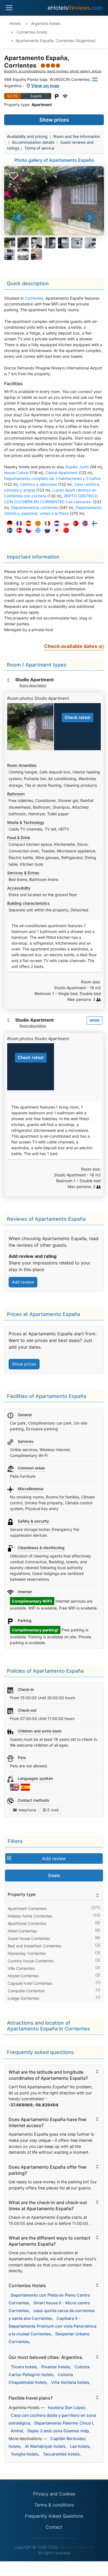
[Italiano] (46, 524)
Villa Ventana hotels (70, 2382)
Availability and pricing (27, 136)
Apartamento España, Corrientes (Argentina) (56, 41)
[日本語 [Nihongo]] (55, 530)
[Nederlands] (55, 524)
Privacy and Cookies (54, 2494)
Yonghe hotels (25, 2454)
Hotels (15, 23)
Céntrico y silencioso (38, 484)
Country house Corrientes (31, 1961)
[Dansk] (18, 530)
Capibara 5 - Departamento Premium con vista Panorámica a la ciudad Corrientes (52, 2326)
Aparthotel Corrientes (27, 1923)
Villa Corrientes (21, 1968)
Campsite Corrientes (26, 1991)
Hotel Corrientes (22, 1931)
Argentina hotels (45, 23)
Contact (54, 2527)
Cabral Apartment (61, 473)
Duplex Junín (77, 467)
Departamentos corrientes (35, 507)
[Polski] (65, 524)
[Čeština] (27, 530)
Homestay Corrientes (27, 1953)
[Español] (27, 524)
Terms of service (39, 148)
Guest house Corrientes (29, 1938)
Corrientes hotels (31, 32)
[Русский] (46, 530)
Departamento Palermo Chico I (64, 2423)
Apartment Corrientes (27, 1908)
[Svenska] (8, 530)
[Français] (18, 524)
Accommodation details (33, 142)
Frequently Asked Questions (54, 2516)
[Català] (37, 524)
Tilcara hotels (24, 2367)
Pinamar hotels (56, 2367)
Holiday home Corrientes (30, 1916)
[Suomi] (93, 524)
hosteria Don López (67, 2407)
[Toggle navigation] (9, 8)
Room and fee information (77, 136)
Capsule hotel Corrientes (30, 1983)
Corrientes (34, 298)
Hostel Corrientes (23, 1976)
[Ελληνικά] (37, 530)
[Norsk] (84, 524)
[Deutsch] (8, 524)
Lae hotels (80, 2446)
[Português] (74, 524)
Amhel (17, 2431)
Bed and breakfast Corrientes (34, 1946)
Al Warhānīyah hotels (45, 2446)
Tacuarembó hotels (61, 2454)
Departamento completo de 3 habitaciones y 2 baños (52, 478)
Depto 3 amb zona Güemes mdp (58, 2431)
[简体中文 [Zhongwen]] (65, 530)
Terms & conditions (54, 2505)
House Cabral (16, 473)
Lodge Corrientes (23, 1998)
